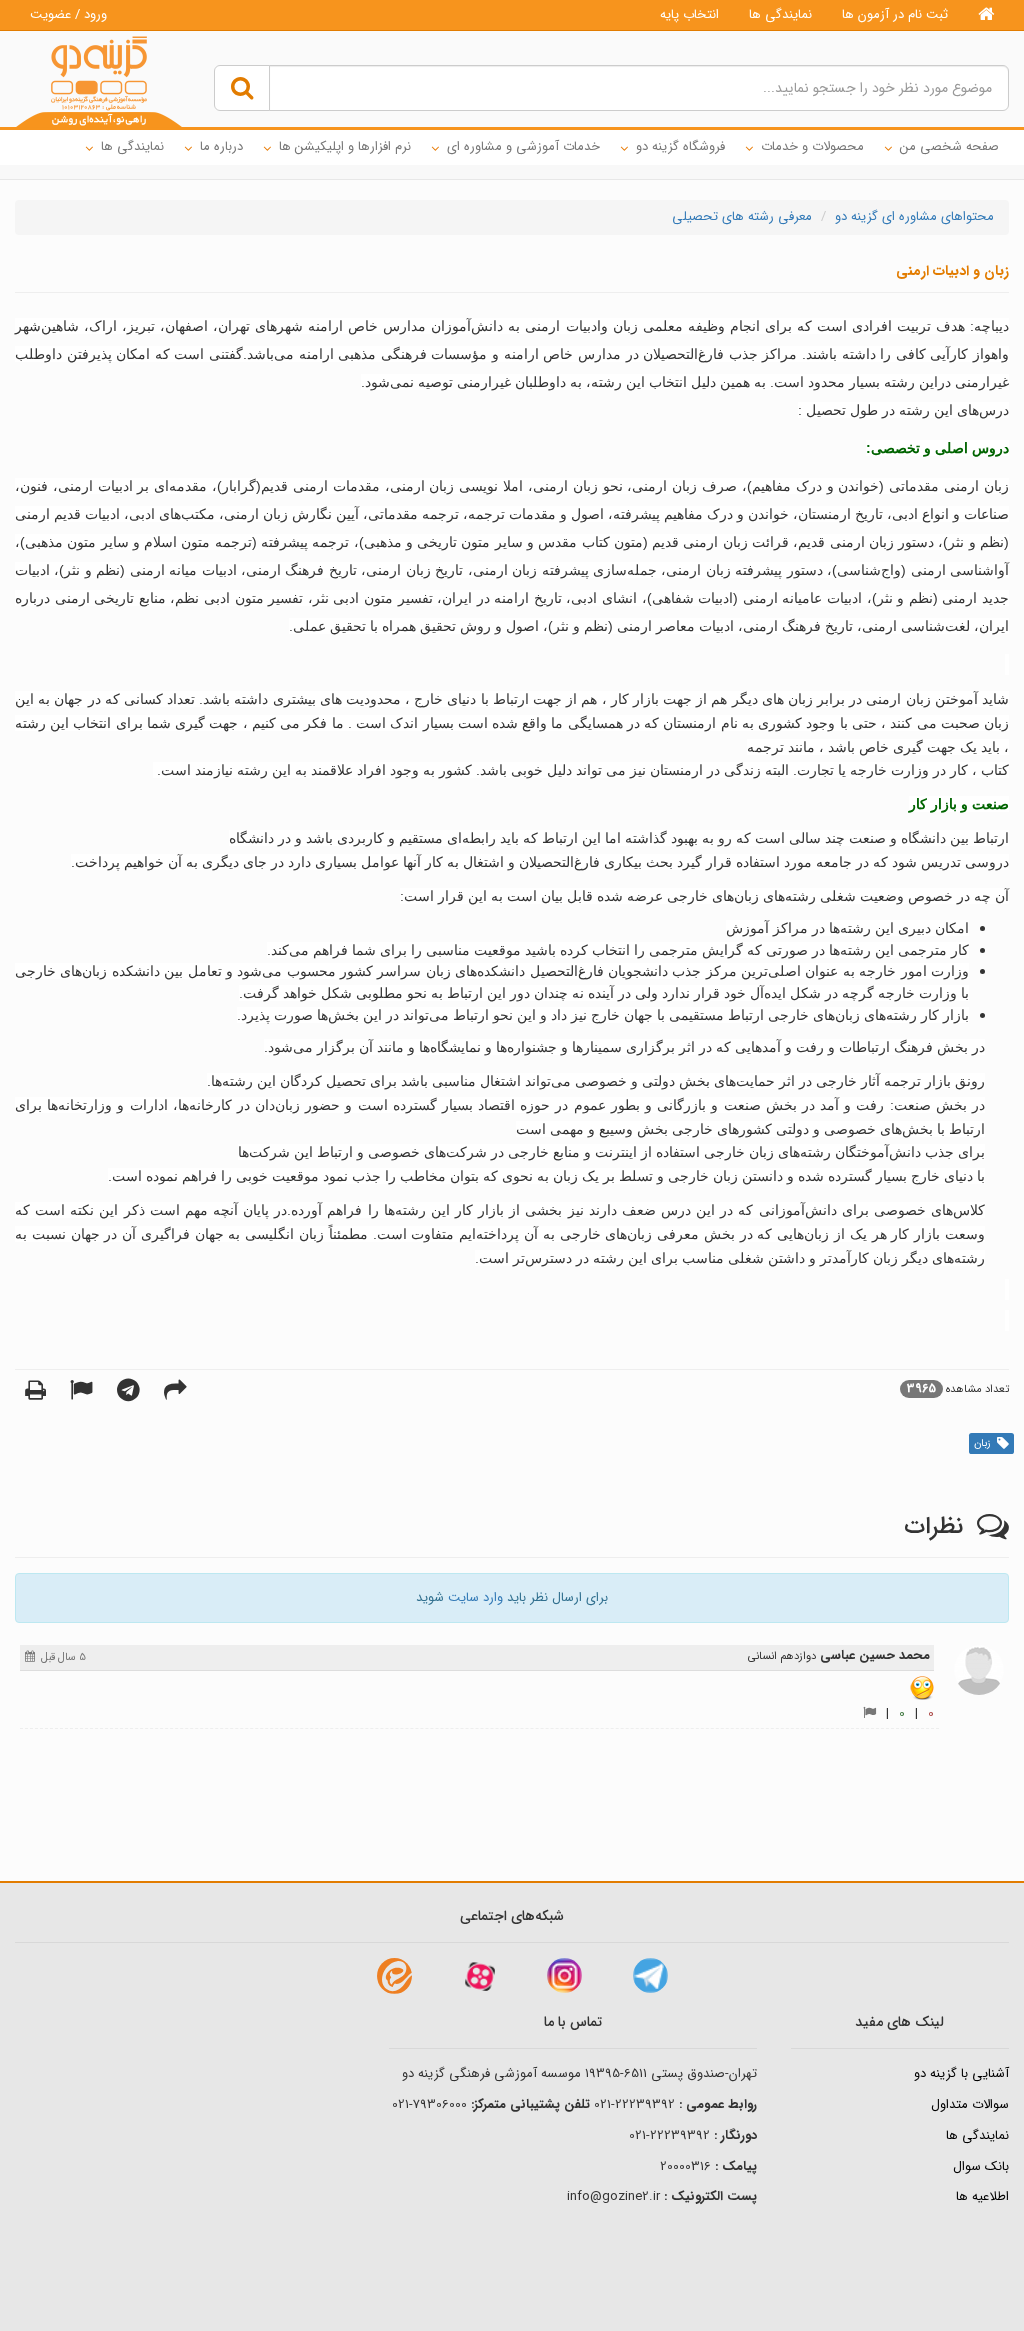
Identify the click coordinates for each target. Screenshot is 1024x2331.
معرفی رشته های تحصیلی (742, 216)
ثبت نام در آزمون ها (895, 14)
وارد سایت (475, 1597)
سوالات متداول (970, 2104)
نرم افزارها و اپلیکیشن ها (345, 146)
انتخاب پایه (689, 14)
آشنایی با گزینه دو (961, 2073)
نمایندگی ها (780, 14)
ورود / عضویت (68, 14)
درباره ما (221, 146)
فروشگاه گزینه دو (680, 146)
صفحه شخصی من (949, 146)
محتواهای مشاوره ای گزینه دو (914, 216)
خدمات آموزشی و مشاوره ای (523, 146)
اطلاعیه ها (982, 2196)
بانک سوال (981, 2166)
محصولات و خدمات (812, 146)
